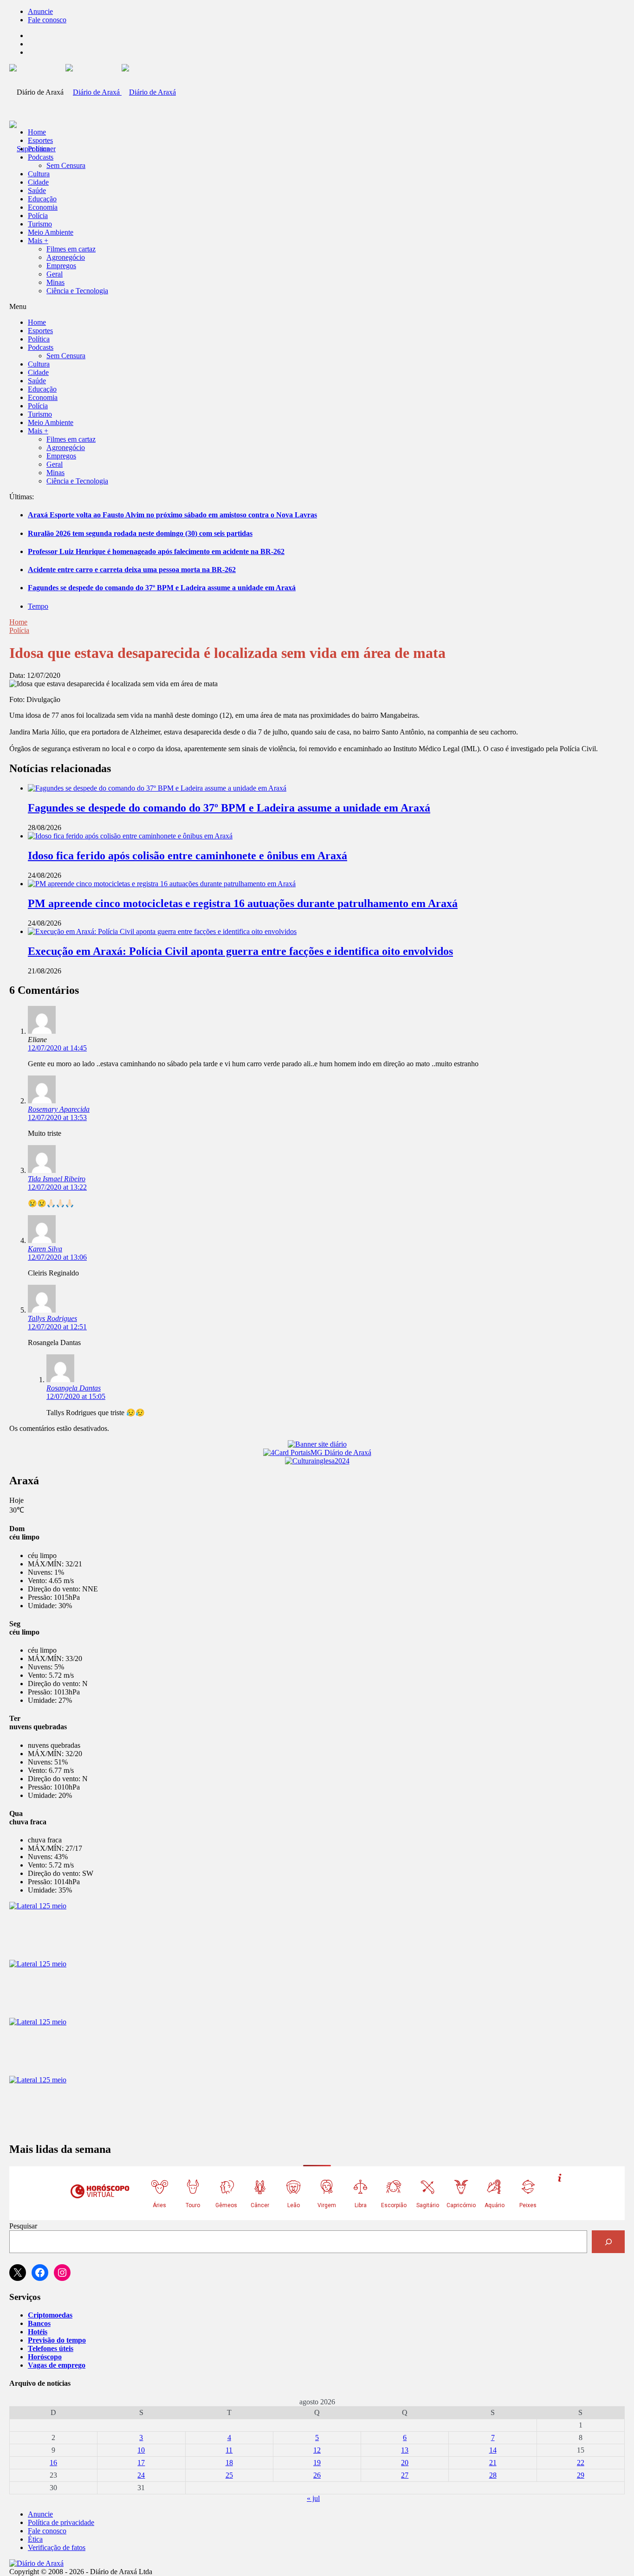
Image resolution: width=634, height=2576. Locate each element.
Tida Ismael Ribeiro (57, 1179)
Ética (35, 2539)
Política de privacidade (61, 2522)
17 (141, 2463)
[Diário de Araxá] (121, 92)
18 (229, 2463)
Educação (42, 199)
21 (493, 2463)
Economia (43, 207)
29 (581, 2475)
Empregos (61, 266)
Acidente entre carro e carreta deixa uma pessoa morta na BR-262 (132, 570)
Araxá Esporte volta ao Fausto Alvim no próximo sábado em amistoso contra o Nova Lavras (172, 515)
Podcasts (41, 157)
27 (405, 2475)
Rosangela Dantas (74, 1388)
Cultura (39, 174)
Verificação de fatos (57, 2547)
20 (405, 2463)
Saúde (37, 190)
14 (493, 2450)
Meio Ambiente (51, 232)
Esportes (40, 140)
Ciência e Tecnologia (77, 291)
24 (141, 2475)
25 (229, 2475)
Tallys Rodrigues (52, 1318)
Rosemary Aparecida (59, 1109)
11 (229, 2450)
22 (581, 2463)
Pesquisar (23, 2226)
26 (317, 2475)
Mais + (38, 241)
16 (53, 2463)
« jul (313, 2498)
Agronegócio (66, 257)
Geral (55, 274)
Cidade (38, 182)
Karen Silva (45, 1249)
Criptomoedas (50, 2315)
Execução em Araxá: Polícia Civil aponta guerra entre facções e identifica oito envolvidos (240, 951)
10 (141, 2450)
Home (18, 622)
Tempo (38, 606)
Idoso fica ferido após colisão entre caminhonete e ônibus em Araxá (188, 856)
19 (317, 2463)
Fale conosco (47, 20)
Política (39, 149)
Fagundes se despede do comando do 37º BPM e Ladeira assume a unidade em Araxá (162, 588)
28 (493, 2475)
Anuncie (40, 11)
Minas (55, 282)
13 (405, 2450)
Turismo (40, 224)
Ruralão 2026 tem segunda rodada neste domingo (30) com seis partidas (140, 533)
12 (317, 2450)
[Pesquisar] (608, 2242)
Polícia (38, 216)
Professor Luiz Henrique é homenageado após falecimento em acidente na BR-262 (156, 551)
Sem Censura (66, 165)
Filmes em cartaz (71, 249)
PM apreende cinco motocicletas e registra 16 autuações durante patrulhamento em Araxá (243, 903)
